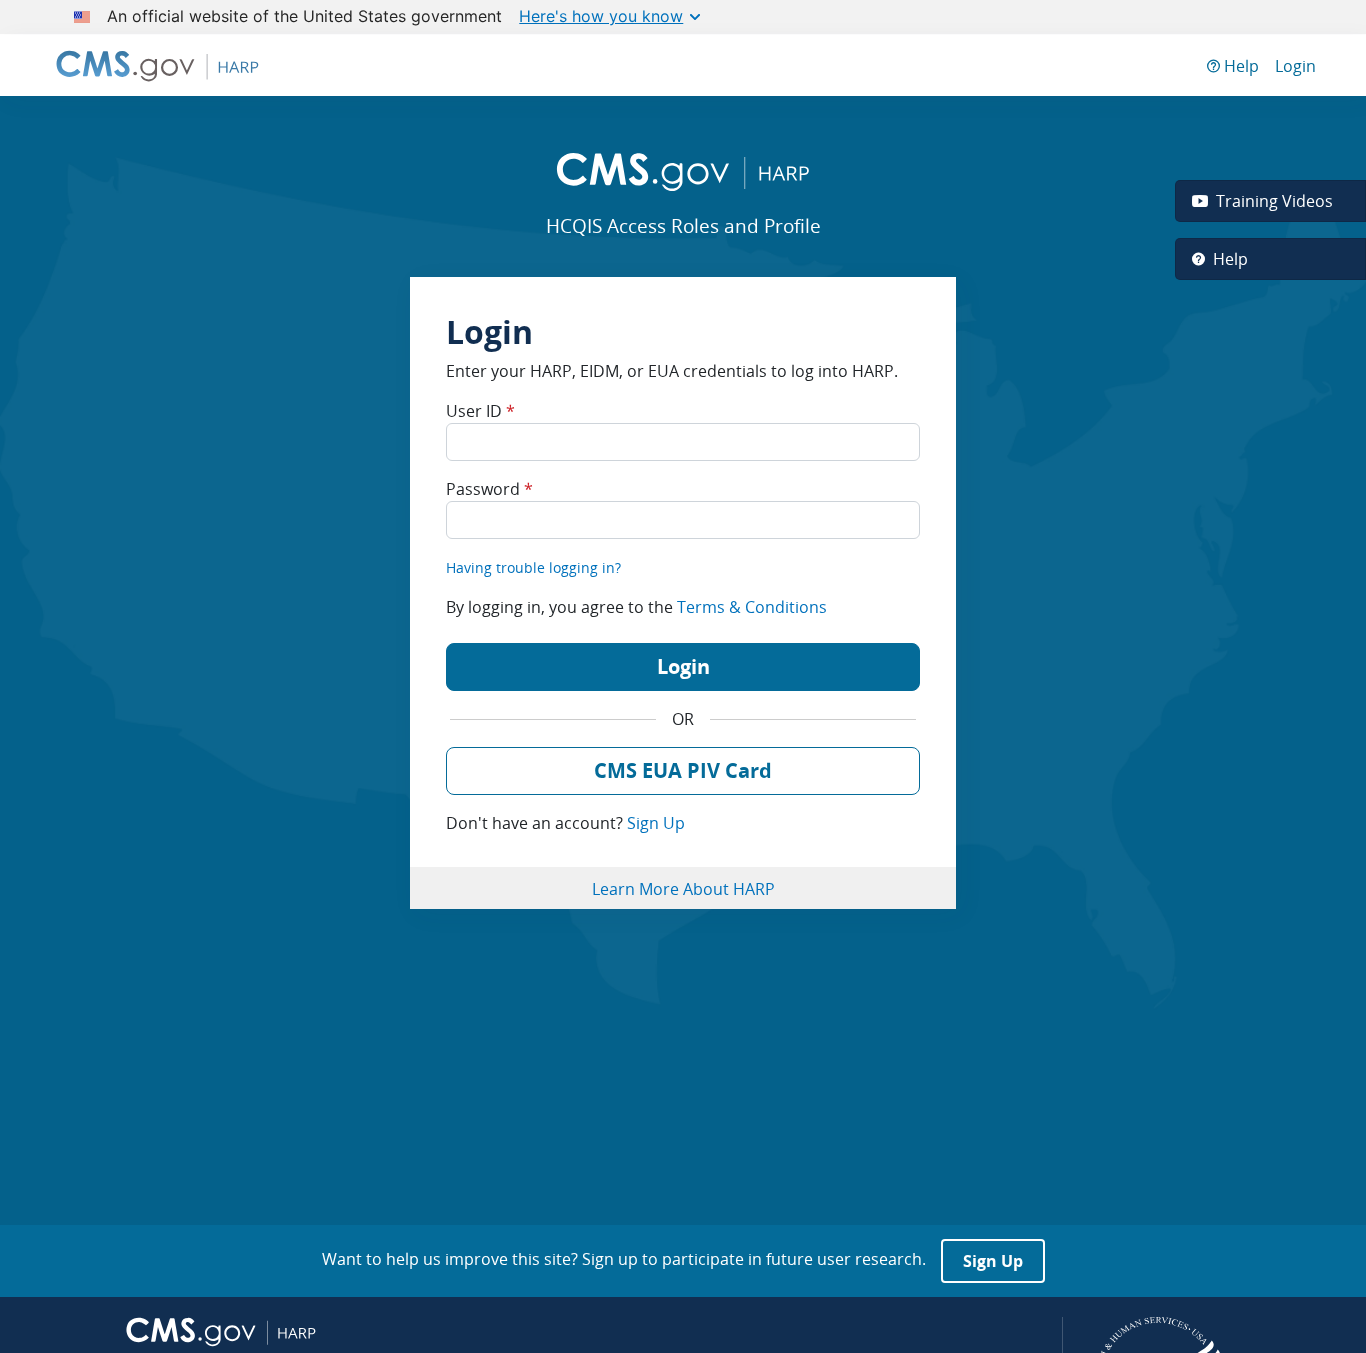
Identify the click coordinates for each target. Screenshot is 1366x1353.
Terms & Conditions (752, 607)
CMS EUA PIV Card (683, 770)
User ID (480, 411)
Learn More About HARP (683, 889)
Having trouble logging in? (533, 567)
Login (1295, 66)
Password (489, 489)
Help (1239, 66)
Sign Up (656, 823)
